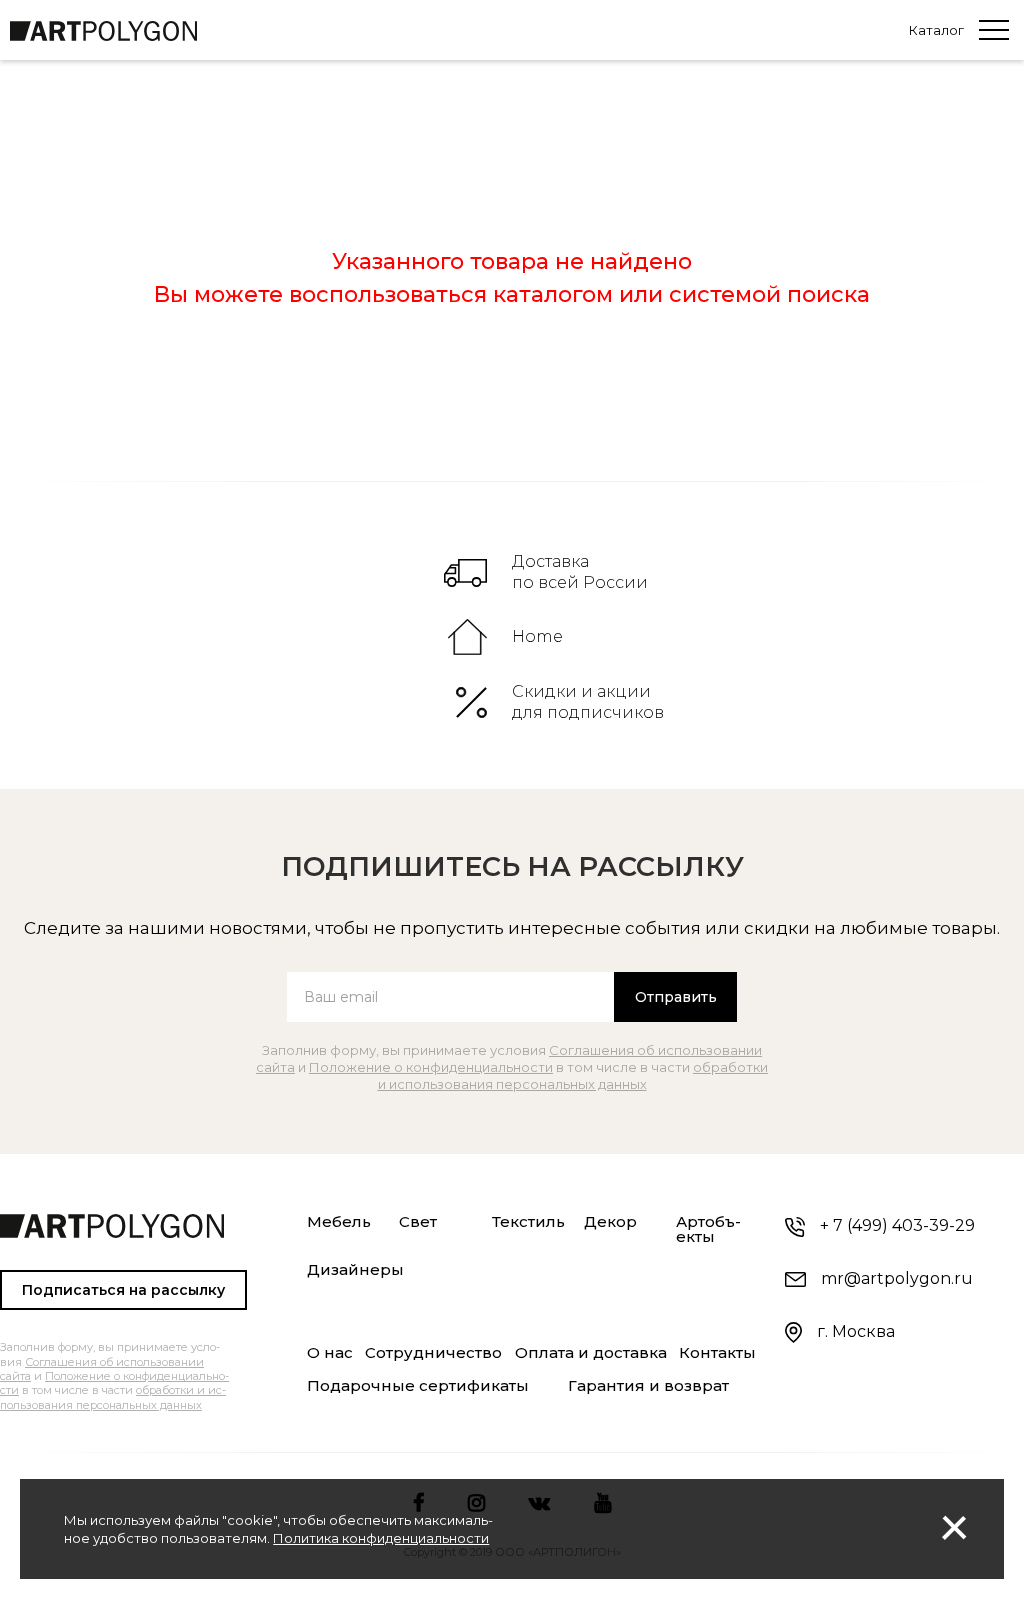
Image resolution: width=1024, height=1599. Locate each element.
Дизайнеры (355, 1270)
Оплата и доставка (591, 1353)
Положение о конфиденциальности (431, 1067)
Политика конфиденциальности (381, 1538)
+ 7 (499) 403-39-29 (897, 1225)
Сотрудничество (433, 1353)
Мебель (339, 1222)
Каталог (936, 30)
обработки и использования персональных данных (573, 1075)
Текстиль (528, 1222)
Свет (418, 1222)
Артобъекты (708, 1229)
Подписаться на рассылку (123, 1290)
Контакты (717, 1353)
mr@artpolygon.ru (897, 1278)
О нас (330, 1353)
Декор (610, 1222)
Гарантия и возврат (648, 1386)
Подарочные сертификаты (418, 1386)
